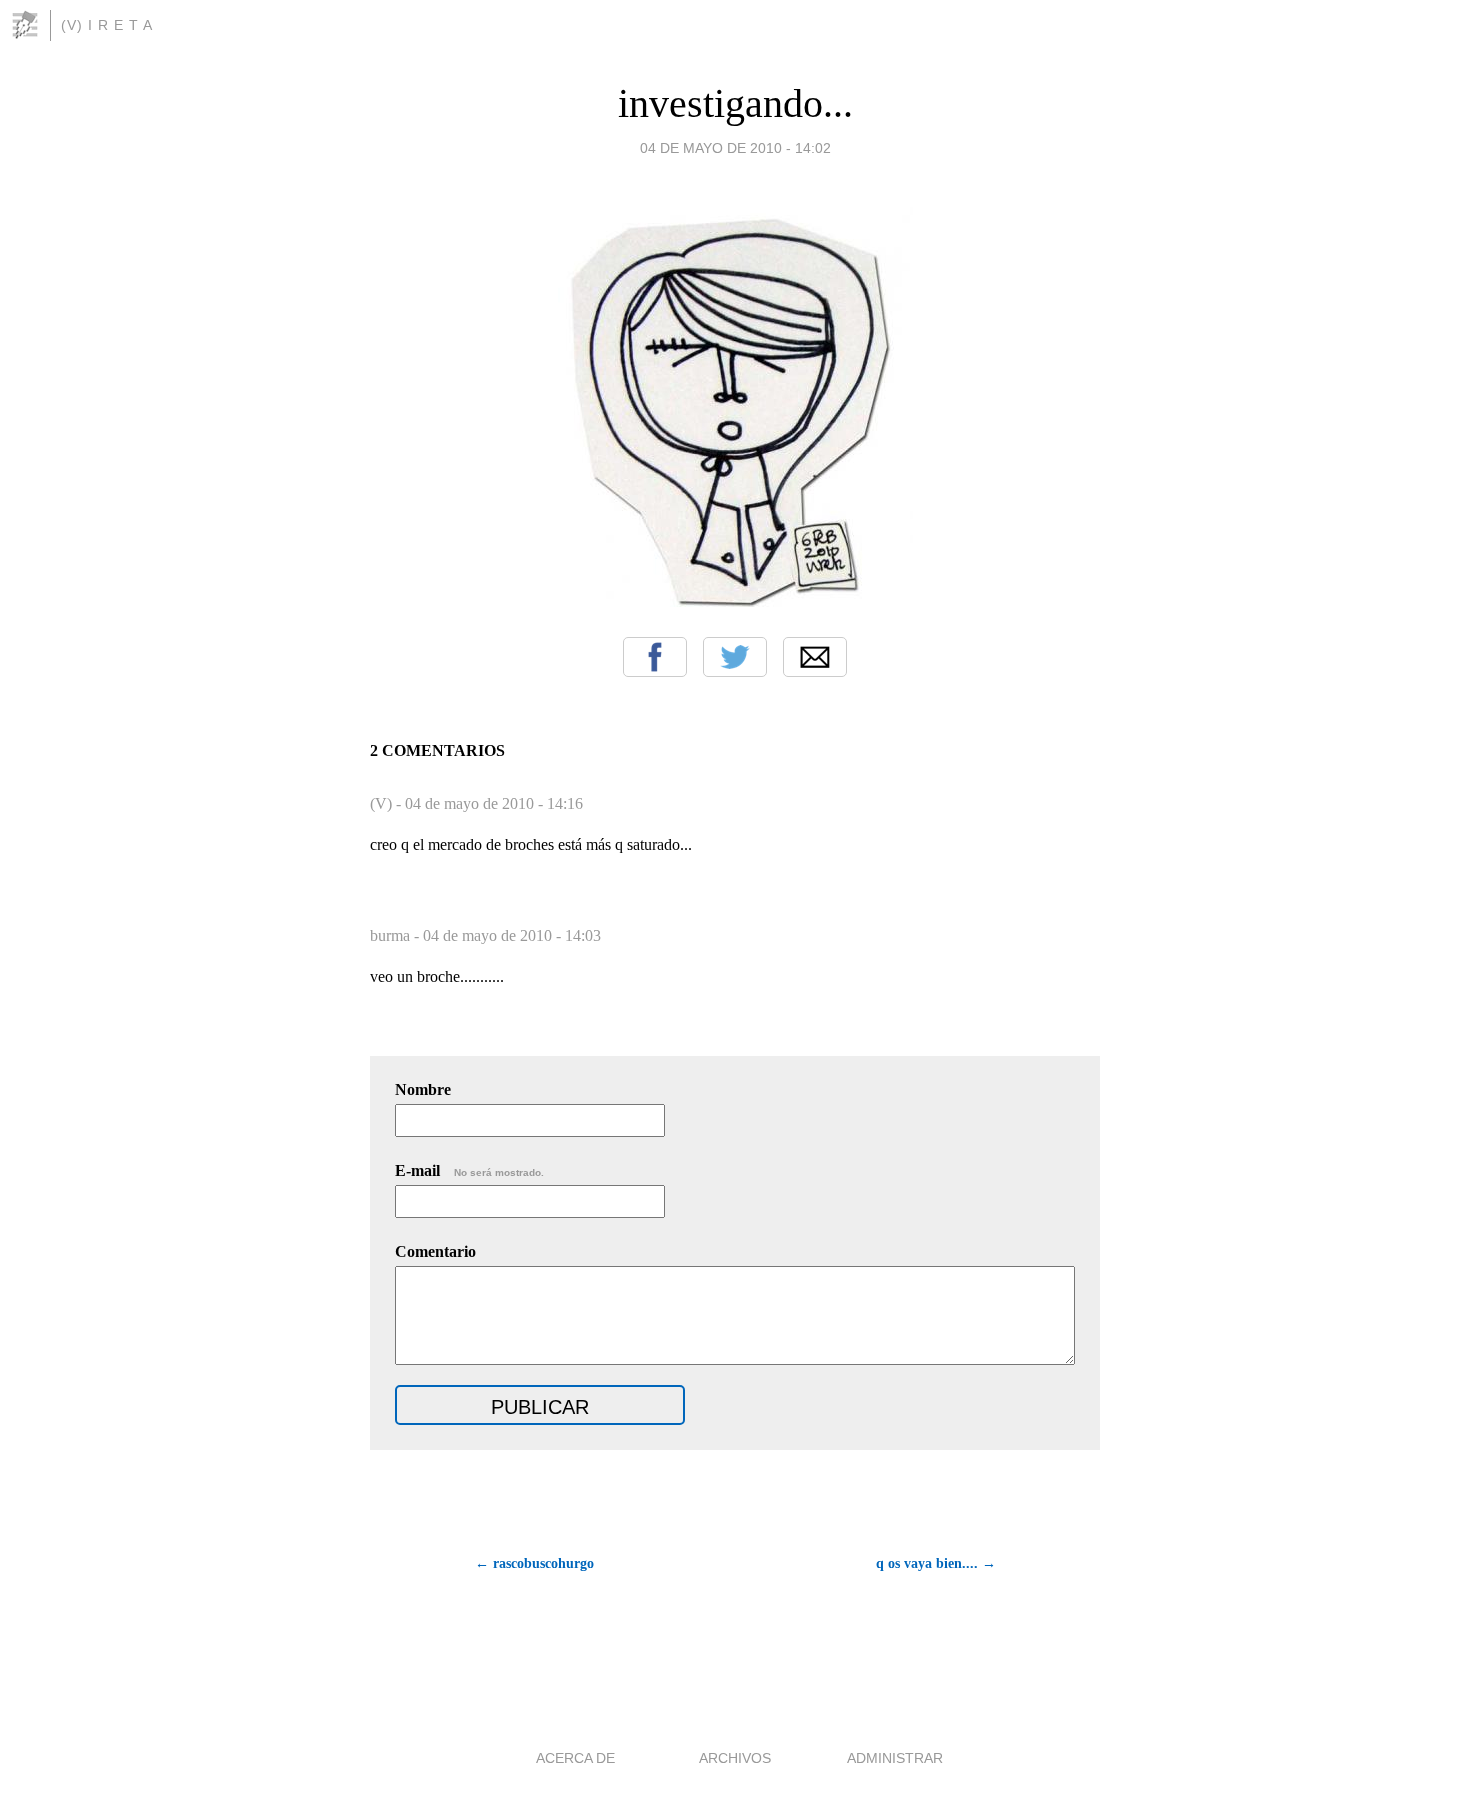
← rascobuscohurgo (534, 1563)
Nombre (423, 1089)
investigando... (735, 103)
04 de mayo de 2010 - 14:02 (735, 148)
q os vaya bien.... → (936, 1563)
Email (815, 657)
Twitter (735, 657)
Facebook (655, 657)
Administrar (895, 1758)
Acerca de (575, 1758)
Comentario (435, 1251)
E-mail (469, 1170)
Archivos (735, 1758)
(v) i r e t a (107, 25)
